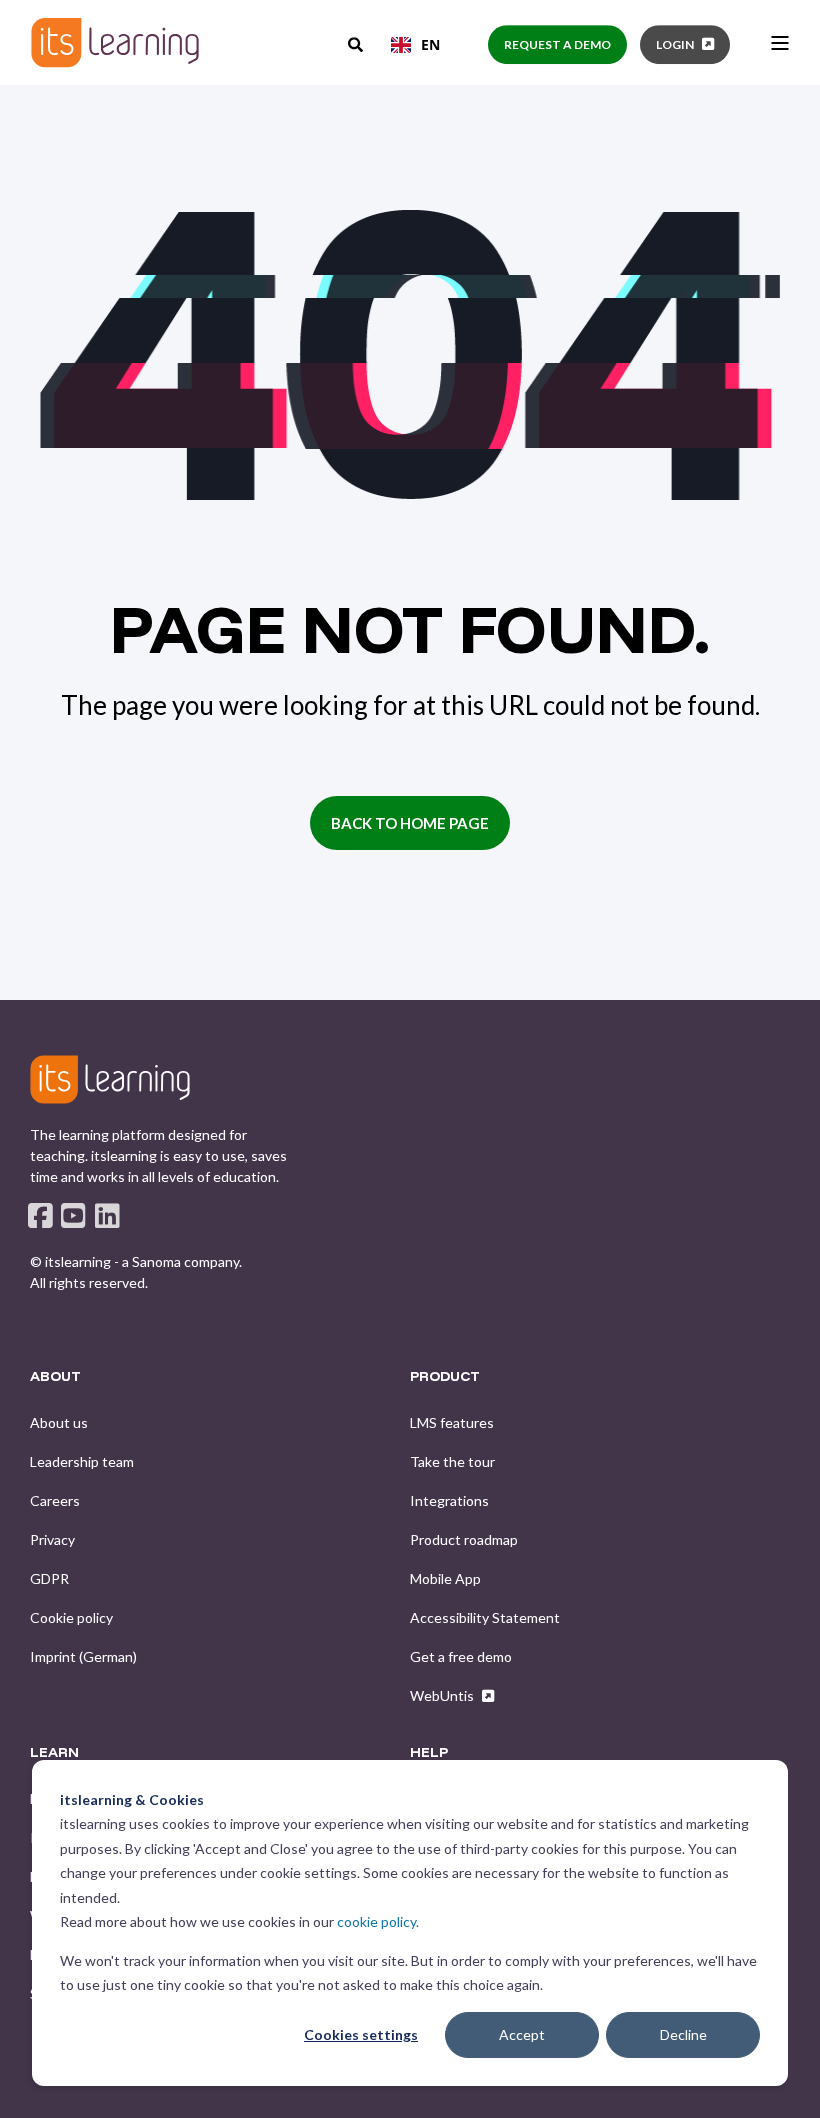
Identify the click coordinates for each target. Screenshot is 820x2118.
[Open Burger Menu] (780, 43)
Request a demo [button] (557, 44)
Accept (522, 2034)
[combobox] (415, 45)
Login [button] (675, 44)
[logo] (110, 1079)
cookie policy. (378, 1921)
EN (430, 44)
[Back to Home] (115, 42)
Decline (683, 2034)
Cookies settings (361, 2034)
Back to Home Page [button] (410, 823)
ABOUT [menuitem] (55, 1377)
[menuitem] (59, 1423)
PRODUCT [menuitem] (445, 1377)
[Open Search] (357, 43)
